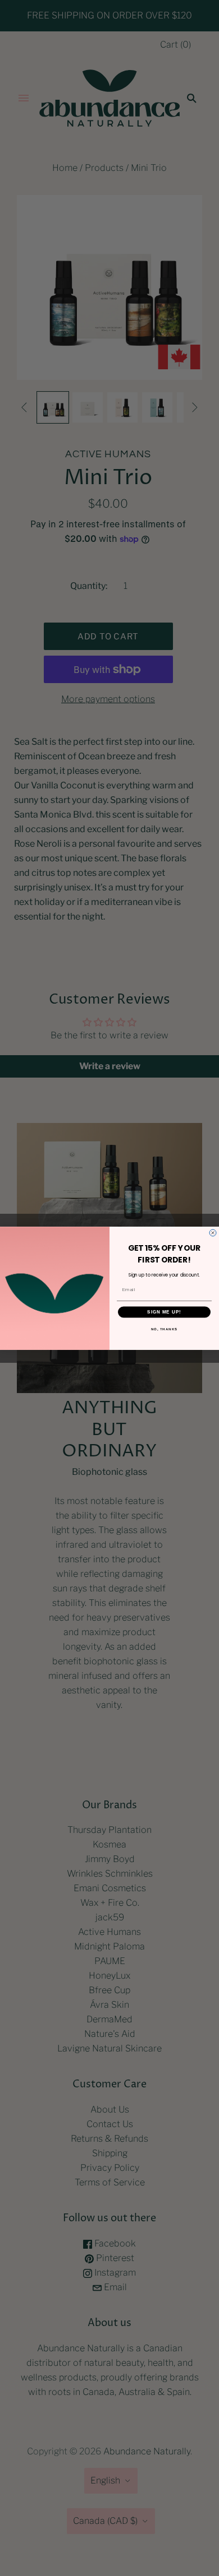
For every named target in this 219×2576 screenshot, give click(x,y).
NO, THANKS (165, 1328)
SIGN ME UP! (164, 1312)
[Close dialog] (213, 1233)
